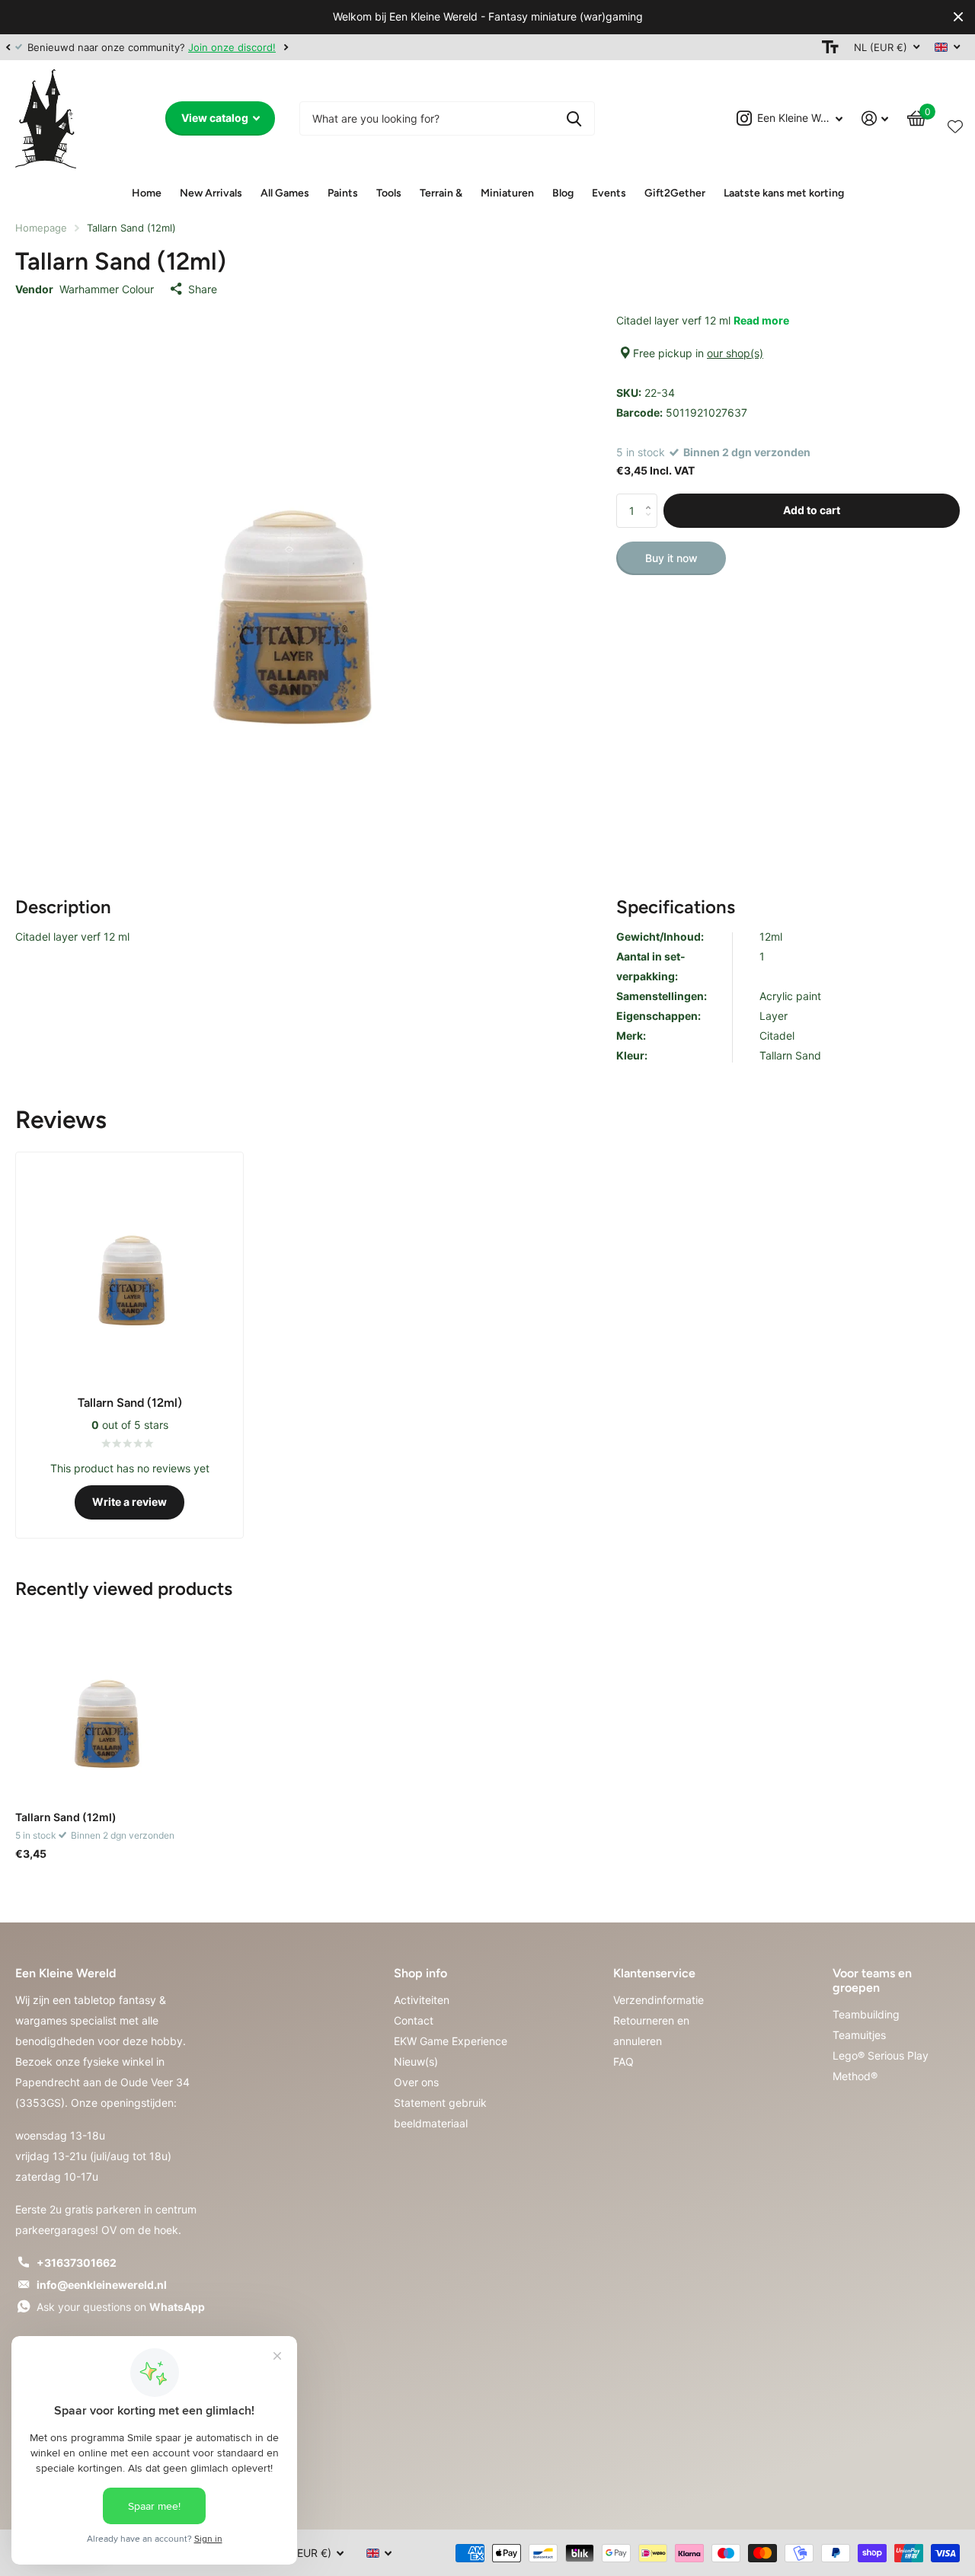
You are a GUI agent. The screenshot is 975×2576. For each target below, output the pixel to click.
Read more (761, 320)
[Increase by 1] (652, 498)
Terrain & (441, 193)
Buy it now (671, 558)
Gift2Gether (675, 193)
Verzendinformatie (659, 2000)
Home (147, 193)
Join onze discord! (232, 47)
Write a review (129, 1502)
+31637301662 (77, 2263)
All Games (285, 193)
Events (609, 193)
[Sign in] (875, 118)
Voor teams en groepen (872, 1980)
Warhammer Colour (107, 289)
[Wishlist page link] (955, 123)
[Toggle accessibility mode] (830, 47)
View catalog (216, 118)
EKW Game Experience (451, 2041)
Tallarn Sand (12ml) (66, 1817)
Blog (563, 193)
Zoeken (574, 118)
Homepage (41, 228)
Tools (389, 193)
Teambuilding (866, 2014)
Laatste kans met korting (784, 193)
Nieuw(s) (416, 2061)
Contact (414, 2020)
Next (286, 47)
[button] (8, 47)
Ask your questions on (121, 2307)
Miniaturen (507, 193)
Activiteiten (422, 2000)
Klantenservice (654, 1973)
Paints (343, 193)
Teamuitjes (859, 2035)
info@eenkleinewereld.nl (102, 2285)
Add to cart (812, 510)
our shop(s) (735, 353)
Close (958, 17)
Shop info (420, 1973)
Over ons (416, 2082)
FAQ (623, 2061)
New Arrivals (211, 193)
